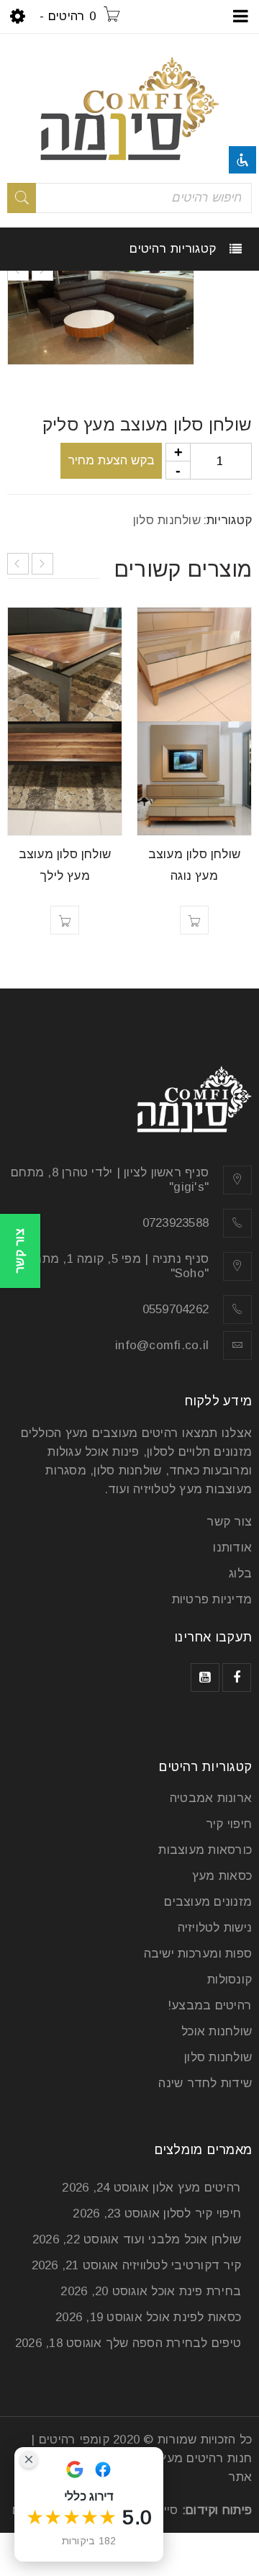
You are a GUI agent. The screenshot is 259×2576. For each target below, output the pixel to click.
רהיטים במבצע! (210, 2005)
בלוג (240, 1573)
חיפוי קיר (229, 1824)
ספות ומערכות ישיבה (198, 1954)
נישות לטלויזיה (215, 1928)
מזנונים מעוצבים (208, 1902)
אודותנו (232, 1548)
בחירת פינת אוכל (196, 2291)
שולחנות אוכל (217, 2031)
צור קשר (229, 1522)
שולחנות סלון (167, 520)
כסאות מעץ (222, 1876)
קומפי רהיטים (74, 2440)
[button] (194, 920)
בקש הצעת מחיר (111, 460)
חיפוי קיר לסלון (202, 2214)
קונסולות (230, 1980)
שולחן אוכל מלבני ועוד (182, 2239)
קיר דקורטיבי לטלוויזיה (182, 2265)
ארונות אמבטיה (211, 1798)
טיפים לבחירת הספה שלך (173, 2343)
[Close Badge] (29, 2459)
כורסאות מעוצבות (205, 1850)
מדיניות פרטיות (212, 1599)
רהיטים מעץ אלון (197, 2188)
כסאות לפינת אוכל (194, 2317)
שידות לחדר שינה (205, 2083)
